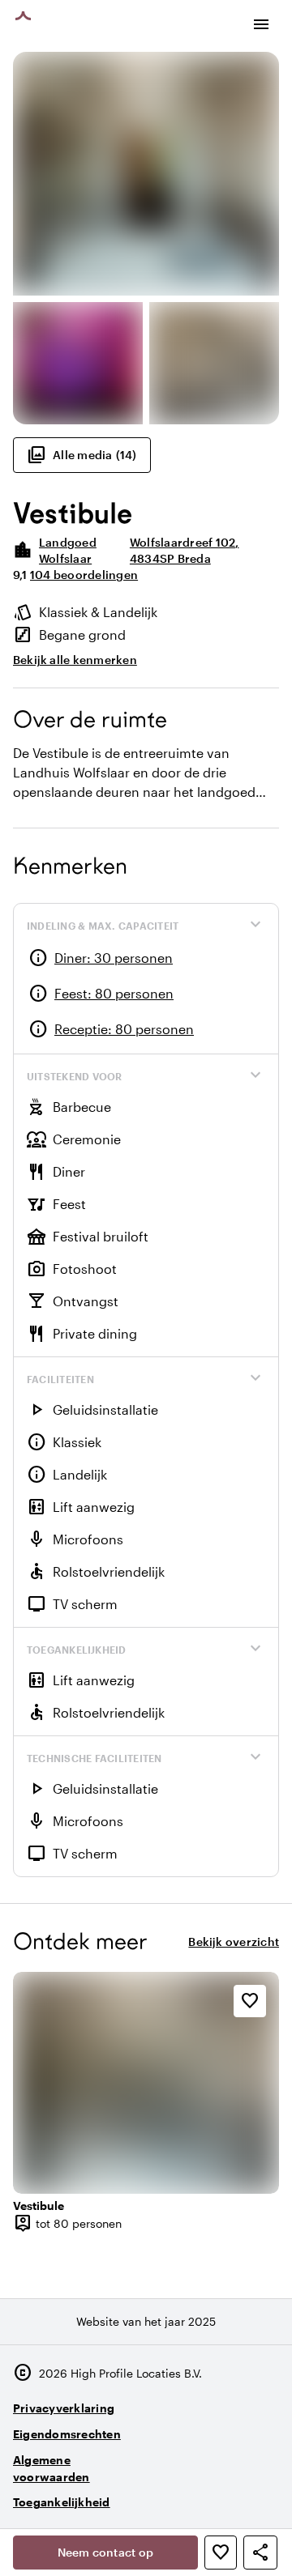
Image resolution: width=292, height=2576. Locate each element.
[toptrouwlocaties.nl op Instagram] (174, 2495)
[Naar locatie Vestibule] (146, 2082)
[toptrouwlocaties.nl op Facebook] (219, 2495)
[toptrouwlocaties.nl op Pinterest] (263, 2495)
